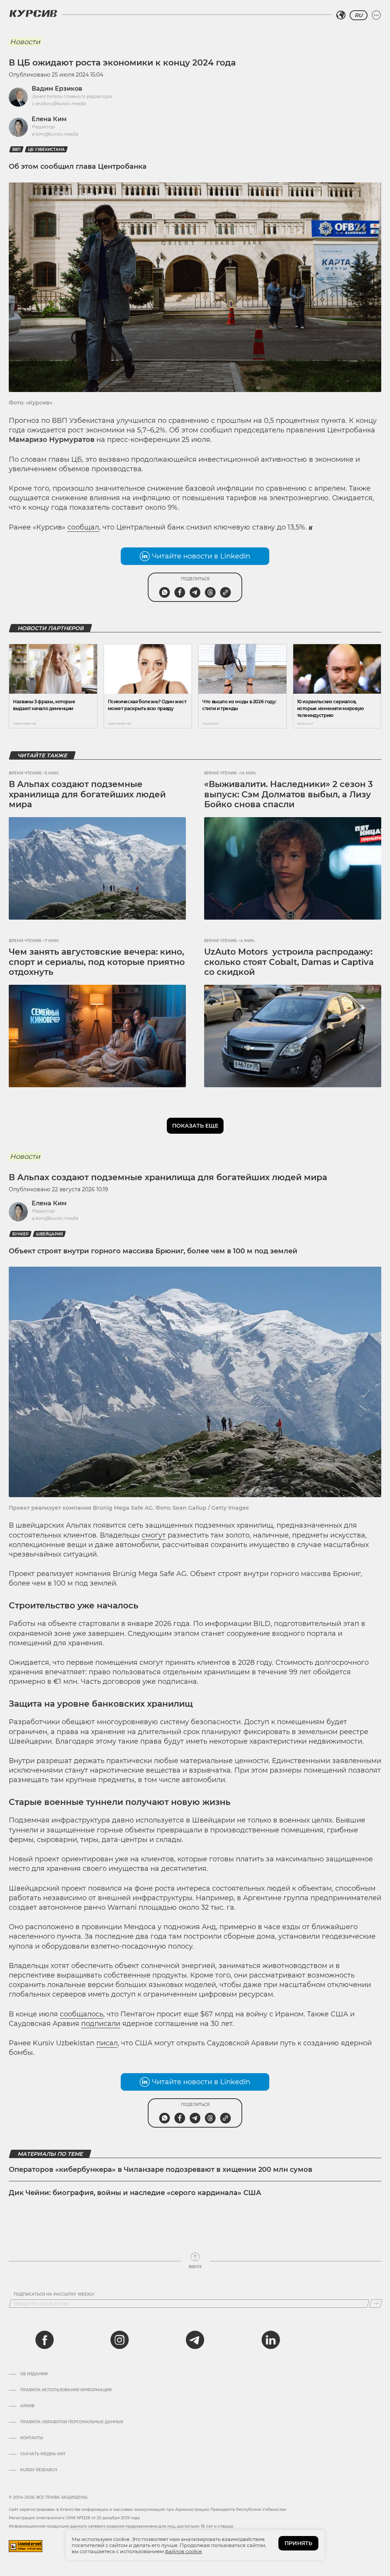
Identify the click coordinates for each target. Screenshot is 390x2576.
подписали (101, 2024)
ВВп (16, 150)
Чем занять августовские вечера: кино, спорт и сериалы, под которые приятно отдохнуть (97, 962)
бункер (20, 1234)
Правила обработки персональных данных (72, 2422)
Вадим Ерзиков (57, 89)
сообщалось (82, 2014)
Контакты (32, 2438)
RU (359, 15)
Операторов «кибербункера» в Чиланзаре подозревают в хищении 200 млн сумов (161, 2170)
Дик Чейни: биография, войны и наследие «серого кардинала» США (135, 2193)
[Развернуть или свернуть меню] (376, 15)
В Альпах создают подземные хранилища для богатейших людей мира (87, 794)
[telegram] (195, 2340)
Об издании (34, 2374)
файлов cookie (183, 2551)
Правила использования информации (66, 2390)
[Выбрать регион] (341, 15)
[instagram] (120, 2340)
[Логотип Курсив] (33, 13)
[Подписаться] (376, 2304)
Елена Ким (49, 119)
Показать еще (195, 1126)
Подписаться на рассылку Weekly (54, 2294)
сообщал (83, 527)
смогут (154, 1535)
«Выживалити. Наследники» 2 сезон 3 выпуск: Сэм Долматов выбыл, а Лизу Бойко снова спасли (289, 794)
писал (107, 2043)
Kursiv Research (39, 2470)
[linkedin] (270, 2340)
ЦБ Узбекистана (46, 150)
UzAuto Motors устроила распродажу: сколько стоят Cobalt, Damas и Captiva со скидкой (289, 962)
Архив (27, 2406)
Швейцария (49, 1234)
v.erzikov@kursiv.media (59, 103)
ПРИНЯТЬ (298, 2543)
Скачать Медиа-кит (43, 2454)
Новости (25, 42)
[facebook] (45, 2340)
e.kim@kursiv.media (55, 134)
